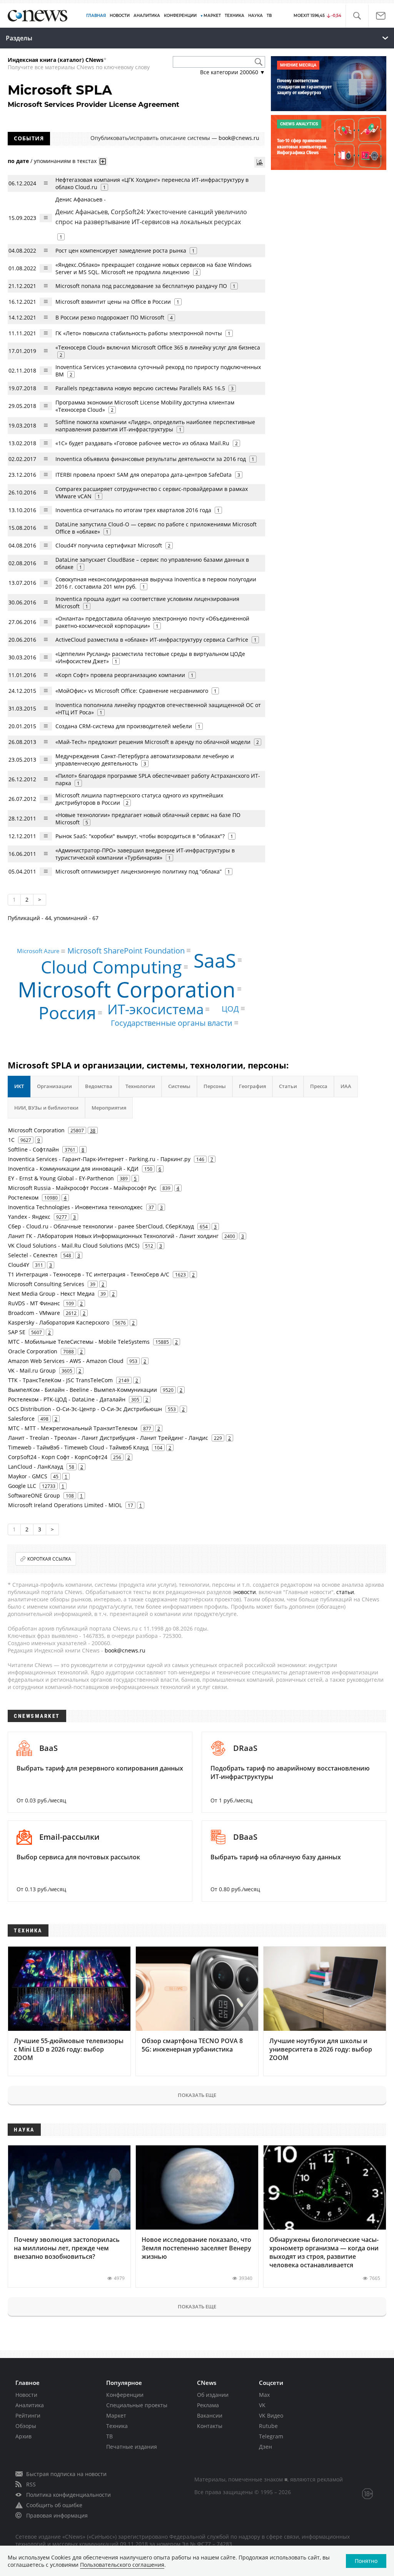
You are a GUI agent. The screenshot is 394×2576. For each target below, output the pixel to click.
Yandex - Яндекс (29, 1217)
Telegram (271, 2436)
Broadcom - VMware (34, 1313)
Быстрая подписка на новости (66, 2474)
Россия (67, 1013)
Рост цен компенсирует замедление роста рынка (121, 250)
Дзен (265, 2447)
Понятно (366, 2561)
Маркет (116, 2415)
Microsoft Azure (38, 951)
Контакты (210, 2426)
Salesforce (21, 1419)
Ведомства (99, 1086)
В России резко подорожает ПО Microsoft (110, 317)
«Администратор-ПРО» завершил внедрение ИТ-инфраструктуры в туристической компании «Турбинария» (145, 854)
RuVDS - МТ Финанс (34, 1303)
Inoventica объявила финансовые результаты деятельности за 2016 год (151, 459)
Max (264, 2395)
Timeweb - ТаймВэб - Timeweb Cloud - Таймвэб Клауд (78, 1447)
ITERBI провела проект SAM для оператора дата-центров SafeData (144, 475)
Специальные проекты (137, 2405)
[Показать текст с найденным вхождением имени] (103, 161)
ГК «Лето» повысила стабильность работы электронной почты (139, 333)
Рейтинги (28, 2415)
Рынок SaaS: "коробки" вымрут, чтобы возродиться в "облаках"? (140, 836)
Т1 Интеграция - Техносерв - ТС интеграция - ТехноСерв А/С (89, 1274)
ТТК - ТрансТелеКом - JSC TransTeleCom (60, 1380)
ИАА (346, 1086)
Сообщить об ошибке (54, 2505)
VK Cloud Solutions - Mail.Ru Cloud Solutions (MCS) (74, 1246)
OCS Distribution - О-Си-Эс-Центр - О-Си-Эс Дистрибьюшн (85, 1409)
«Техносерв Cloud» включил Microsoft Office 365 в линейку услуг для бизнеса (158, 347)
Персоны (215, 1086)
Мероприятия (109, 1108)
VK (262, 2405)
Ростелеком (23, 1197)
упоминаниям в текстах (65, 161)
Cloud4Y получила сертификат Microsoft (109, 545)
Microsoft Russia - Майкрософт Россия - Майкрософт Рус (82, 1188)
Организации (54, 1086)
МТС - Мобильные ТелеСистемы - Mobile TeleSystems (79, 1342)
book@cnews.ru (239, 138)
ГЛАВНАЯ (96, 16)
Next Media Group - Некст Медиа (51, 1294)
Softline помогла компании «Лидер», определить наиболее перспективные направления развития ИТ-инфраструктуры (155, 426)
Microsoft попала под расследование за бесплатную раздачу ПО (141, 286)
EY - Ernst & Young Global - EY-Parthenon (61, 1178)
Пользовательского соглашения (122, 2565)
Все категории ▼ (233, 72)
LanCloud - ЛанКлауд (36, 1467)
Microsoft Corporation (127, 989)
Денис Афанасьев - (151, 211)
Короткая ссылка (49, 1559)
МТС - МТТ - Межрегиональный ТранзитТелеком (73, 1428)
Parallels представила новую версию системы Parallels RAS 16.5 (140, 388)
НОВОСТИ (120, 16)
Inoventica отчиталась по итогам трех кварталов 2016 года (133, 510)
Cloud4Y (19, 1265)
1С (11, 1140)
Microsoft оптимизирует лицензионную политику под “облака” (139, 871)
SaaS (215, 960)
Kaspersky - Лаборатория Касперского (59, 1322)
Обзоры (26, 2426)
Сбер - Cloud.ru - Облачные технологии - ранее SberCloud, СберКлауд (101, 1226)
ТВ (269, 16)
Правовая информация (57, 2515)
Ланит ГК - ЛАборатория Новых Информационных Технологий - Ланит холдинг (113, 1236)
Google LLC (22, 1486)
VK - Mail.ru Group (32, 1370)
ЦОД (230, 1008)
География (252, 1086)
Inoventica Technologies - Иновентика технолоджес (75, 1207)
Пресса (319, 1086)
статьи (345, 1592)
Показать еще (197, 2095)
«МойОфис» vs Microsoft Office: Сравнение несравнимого (132, 691)
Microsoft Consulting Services (46, 1284)
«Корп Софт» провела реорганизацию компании (120, 675)
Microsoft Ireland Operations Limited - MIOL (65, 1505)
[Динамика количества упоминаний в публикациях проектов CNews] (260, 162)
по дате (18, 161)
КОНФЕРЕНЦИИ (180, 16)
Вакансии (210, 2415)
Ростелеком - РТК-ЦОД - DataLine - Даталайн (67, 1399)
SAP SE (17, 1332)
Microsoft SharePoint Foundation (126, 950)
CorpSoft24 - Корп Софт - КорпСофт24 (58, 1457)
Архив (23, 2436)
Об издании (213, 2395)
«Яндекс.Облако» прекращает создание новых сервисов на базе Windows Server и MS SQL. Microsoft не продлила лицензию (154, 268)
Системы (179, 1086)
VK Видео (271, 2415)
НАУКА (255, 16)
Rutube (268, 2426)
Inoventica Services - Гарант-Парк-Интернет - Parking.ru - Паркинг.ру (99, 1159)
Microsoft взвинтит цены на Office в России (113, 302)
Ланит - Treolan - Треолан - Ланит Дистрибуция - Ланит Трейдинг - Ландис (108, 1438)
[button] (357, 16)
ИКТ (19, 1086)
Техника (117, 2426)
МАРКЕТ (212, 16)
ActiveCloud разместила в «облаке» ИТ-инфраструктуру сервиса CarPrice (152, 640)
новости (245, 1592)
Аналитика (147, 16)
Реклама (208, 2405)
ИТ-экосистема (155, 1009)
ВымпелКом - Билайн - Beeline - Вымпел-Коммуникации (83, 1390)
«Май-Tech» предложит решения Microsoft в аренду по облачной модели (153, 742)
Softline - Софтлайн (33, 1149)
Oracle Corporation (33, 1351)
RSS (31, 2484)
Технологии (140, 1086)
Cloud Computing (111, 967)
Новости (26, 2395)
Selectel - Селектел (33, 1255)
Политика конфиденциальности (68, 2495)
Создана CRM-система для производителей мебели (124, 726)
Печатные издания (132, 2447)
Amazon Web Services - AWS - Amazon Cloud (66, 1361)
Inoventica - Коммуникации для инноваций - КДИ (73, 1169)
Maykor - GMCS (28, 1476)
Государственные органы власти (172, 1023)
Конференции (125, 2395)
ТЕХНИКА (235, 16)
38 (93, 1130)
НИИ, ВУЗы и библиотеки (46, 1108)
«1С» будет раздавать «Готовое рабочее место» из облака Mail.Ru (142, 443)
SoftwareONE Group (34, 1495)
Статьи (288, 1086)
